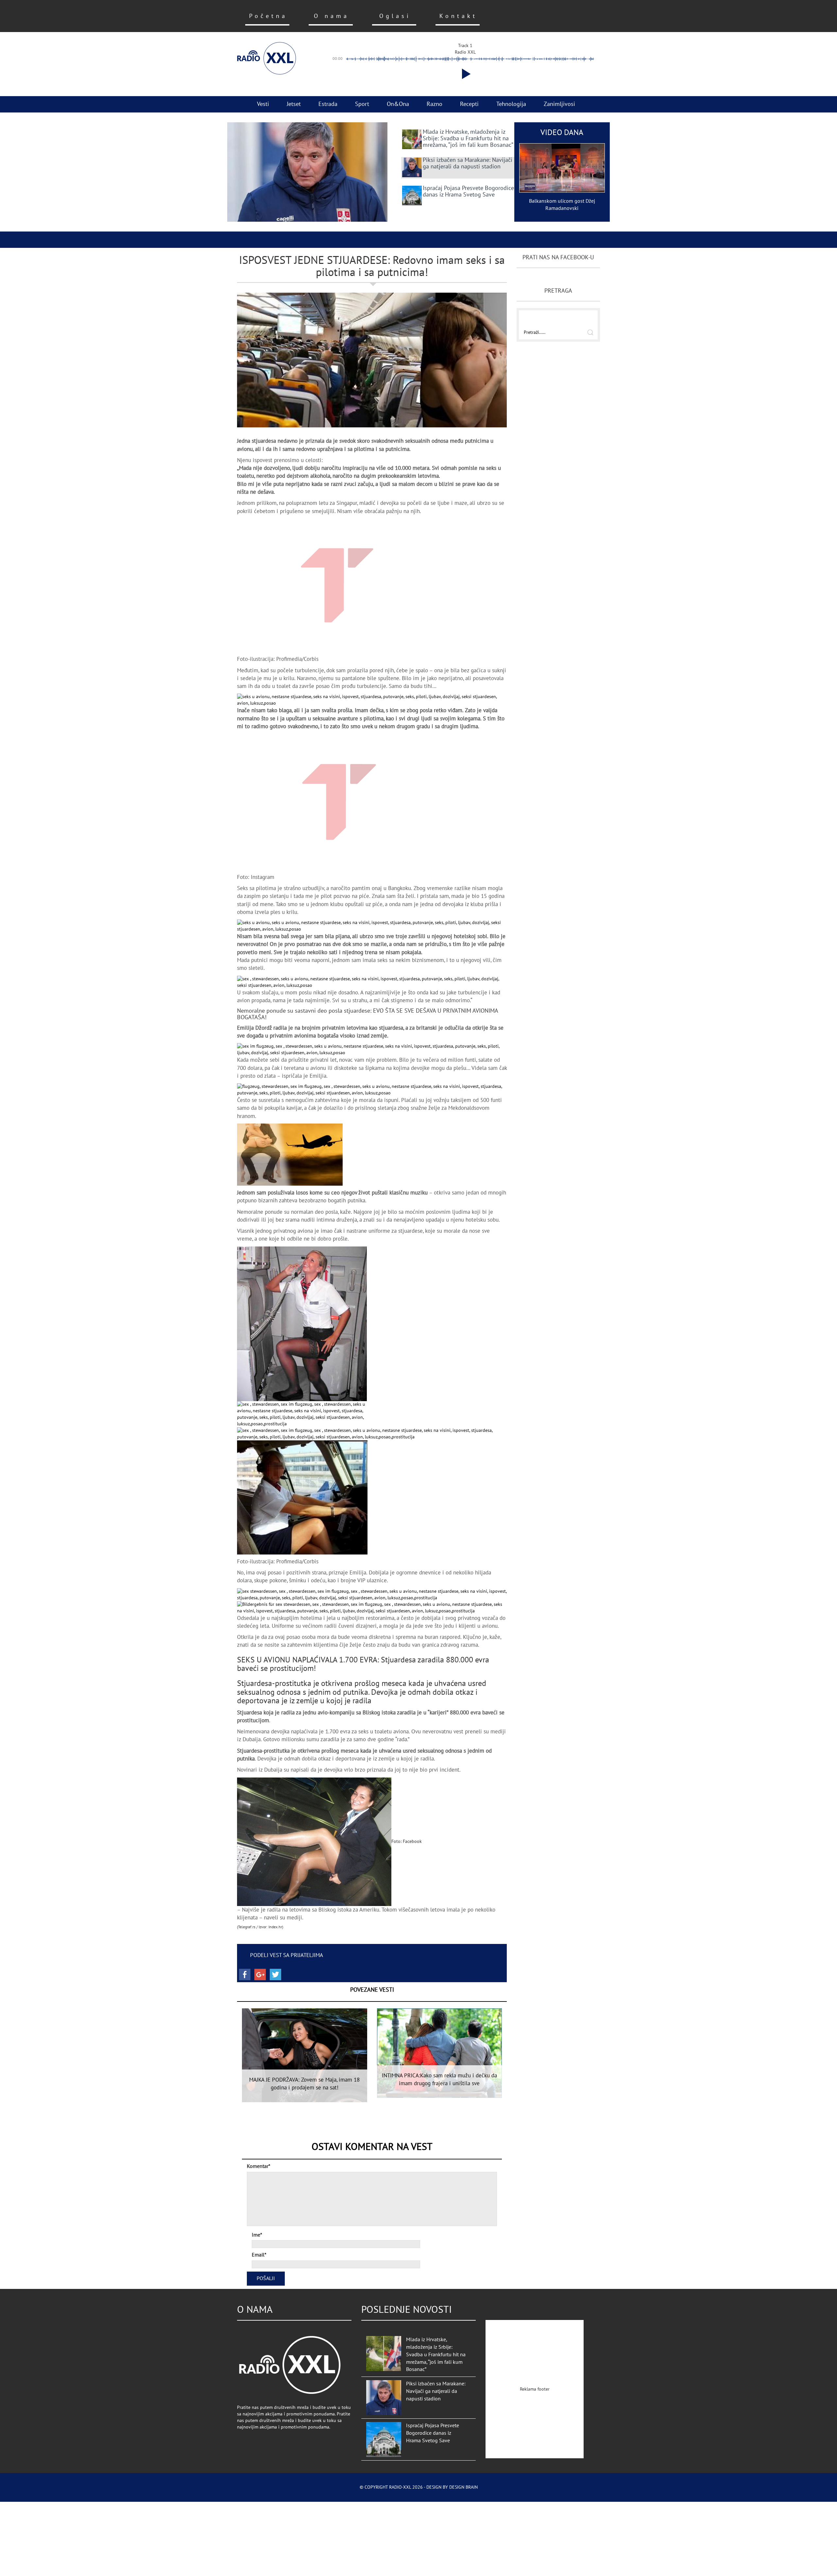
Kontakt (458, 16)
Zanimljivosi (559, 104)
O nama (332, 16)
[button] (465, 74)
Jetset (294, 104)
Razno (435, 104)
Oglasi (395, 16)
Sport (362, 104)
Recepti (469, 104)
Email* (259, 2255)
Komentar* (259, 2166)
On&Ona (398, 104)
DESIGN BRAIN (463, 2487)
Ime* (257, 2235)
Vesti (263, 104)
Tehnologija (511, 104)
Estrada (328, 104)
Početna (268, 16)
